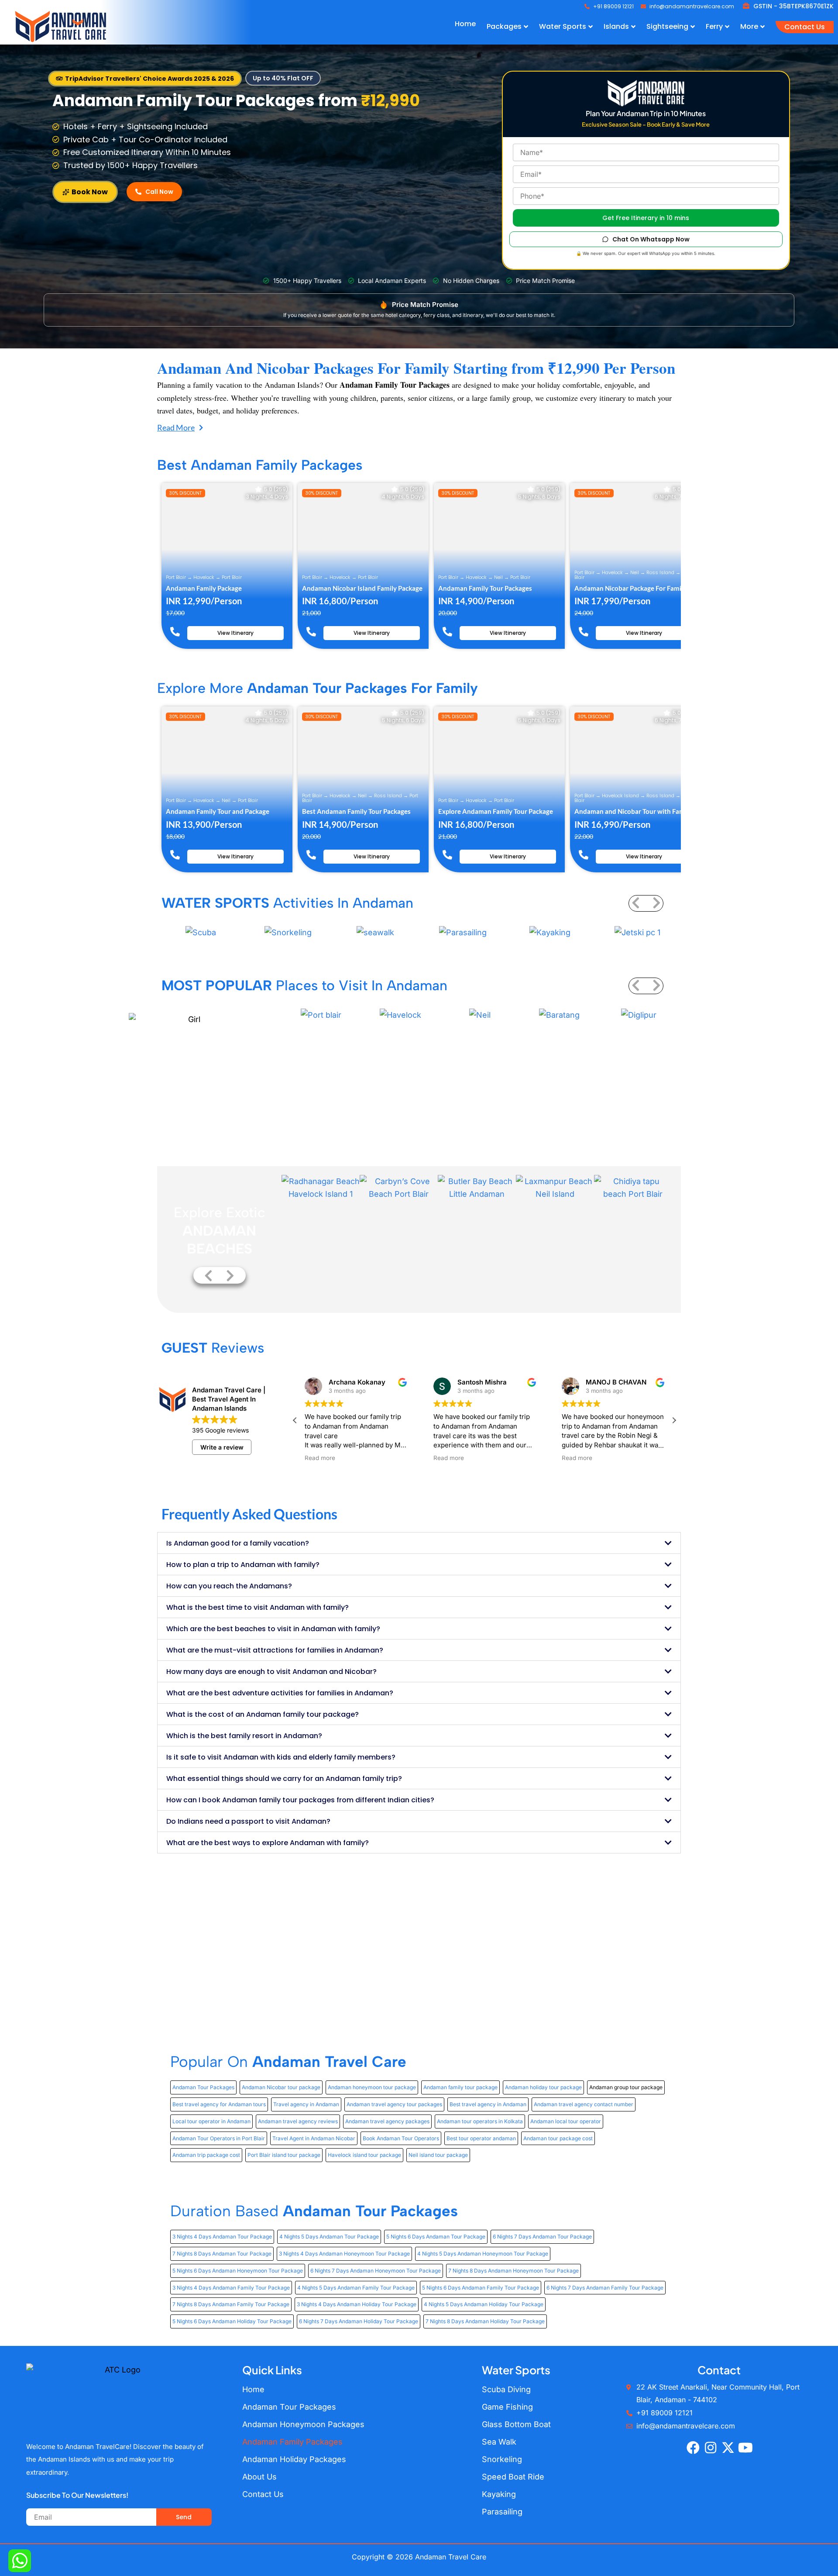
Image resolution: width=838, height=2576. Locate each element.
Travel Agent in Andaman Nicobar (314, 2138)
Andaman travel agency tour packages (394, 2104)
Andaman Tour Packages (203, 2087)
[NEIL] (480, 1014)
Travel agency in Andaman (306, 2104)
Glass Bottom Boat (516, 2424)
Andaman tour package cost (558, 2138)
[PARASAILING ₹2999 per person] (463, 933)
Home (253, 2389)
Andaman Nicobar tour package (281, 2087)
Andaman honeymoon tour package (372, 2087)
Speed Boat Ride (513, 2477)
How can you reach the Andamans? (229, 1586)
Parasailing (502, 2512)
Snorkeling (502, 2459)
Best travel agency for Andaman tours (219, 2104)
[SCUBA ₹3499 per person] (201, 933)
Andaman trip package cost (206, 2155)
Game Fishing (507, 2407)
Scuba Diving (506, 2389)
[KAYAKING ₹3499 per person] (550, 933)
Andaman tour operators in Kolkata (480, 2121)
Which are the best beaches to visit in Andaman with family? (273, 1629)
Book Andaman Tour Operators (401, 2138)
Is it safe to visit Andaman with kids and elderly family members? (281, 1757)
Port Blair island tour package (284, 2155)
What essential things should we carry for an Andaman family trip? (284, 1779)
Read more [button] (327, 1458)
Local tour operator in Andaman (211, 2121)
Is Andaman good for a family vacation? (238, 1543)
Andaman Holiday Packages (294, 2459)
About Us (259, 2477)
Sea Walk (499, 2442)
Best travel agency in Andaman (488, 2104)
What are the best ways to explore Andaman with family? (268, 1843)
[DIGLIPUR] (639, 1014)
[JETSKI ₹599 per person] (637, 933)
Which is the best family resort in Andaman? (244, 1736)
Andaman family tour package (460, 2087)
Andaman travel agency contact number (584, 2104)
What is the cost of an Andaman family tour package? (263, 1714)
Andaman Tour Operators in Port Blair (219, 2138)
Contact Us (263, 2494)
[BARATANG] (560, 1014)
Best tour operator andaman (481, 2138)
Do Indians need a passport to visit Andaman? (248, 1821)
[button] (145, 79)
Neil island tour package (438, 2155)
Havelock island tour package (364, 2155)
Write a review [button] (222, 1447)
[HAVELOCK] (401, 1014)
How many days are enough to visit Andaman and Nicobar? (271, 1672)
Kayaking (499, 2494)
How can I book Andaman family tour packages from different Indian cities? (300, 1800)
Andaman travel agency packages (387, 2121)
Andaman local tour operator (566, 2121)
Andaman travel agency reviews (298, 2121)
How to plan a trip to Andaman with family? (243, 1565)
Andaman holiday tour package (543, 2087)
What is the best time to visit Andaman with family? (258, 1607)
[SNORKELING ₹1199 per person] (288, 933)
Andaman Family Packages (292, 2442)
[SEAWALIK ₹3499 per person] (375, 933)
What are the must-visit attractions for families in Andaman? (275, 1650)
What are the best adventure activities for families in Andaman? (280, 1693)
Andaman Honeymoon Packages (303, 2424)
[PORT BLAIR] (321, 1014)
